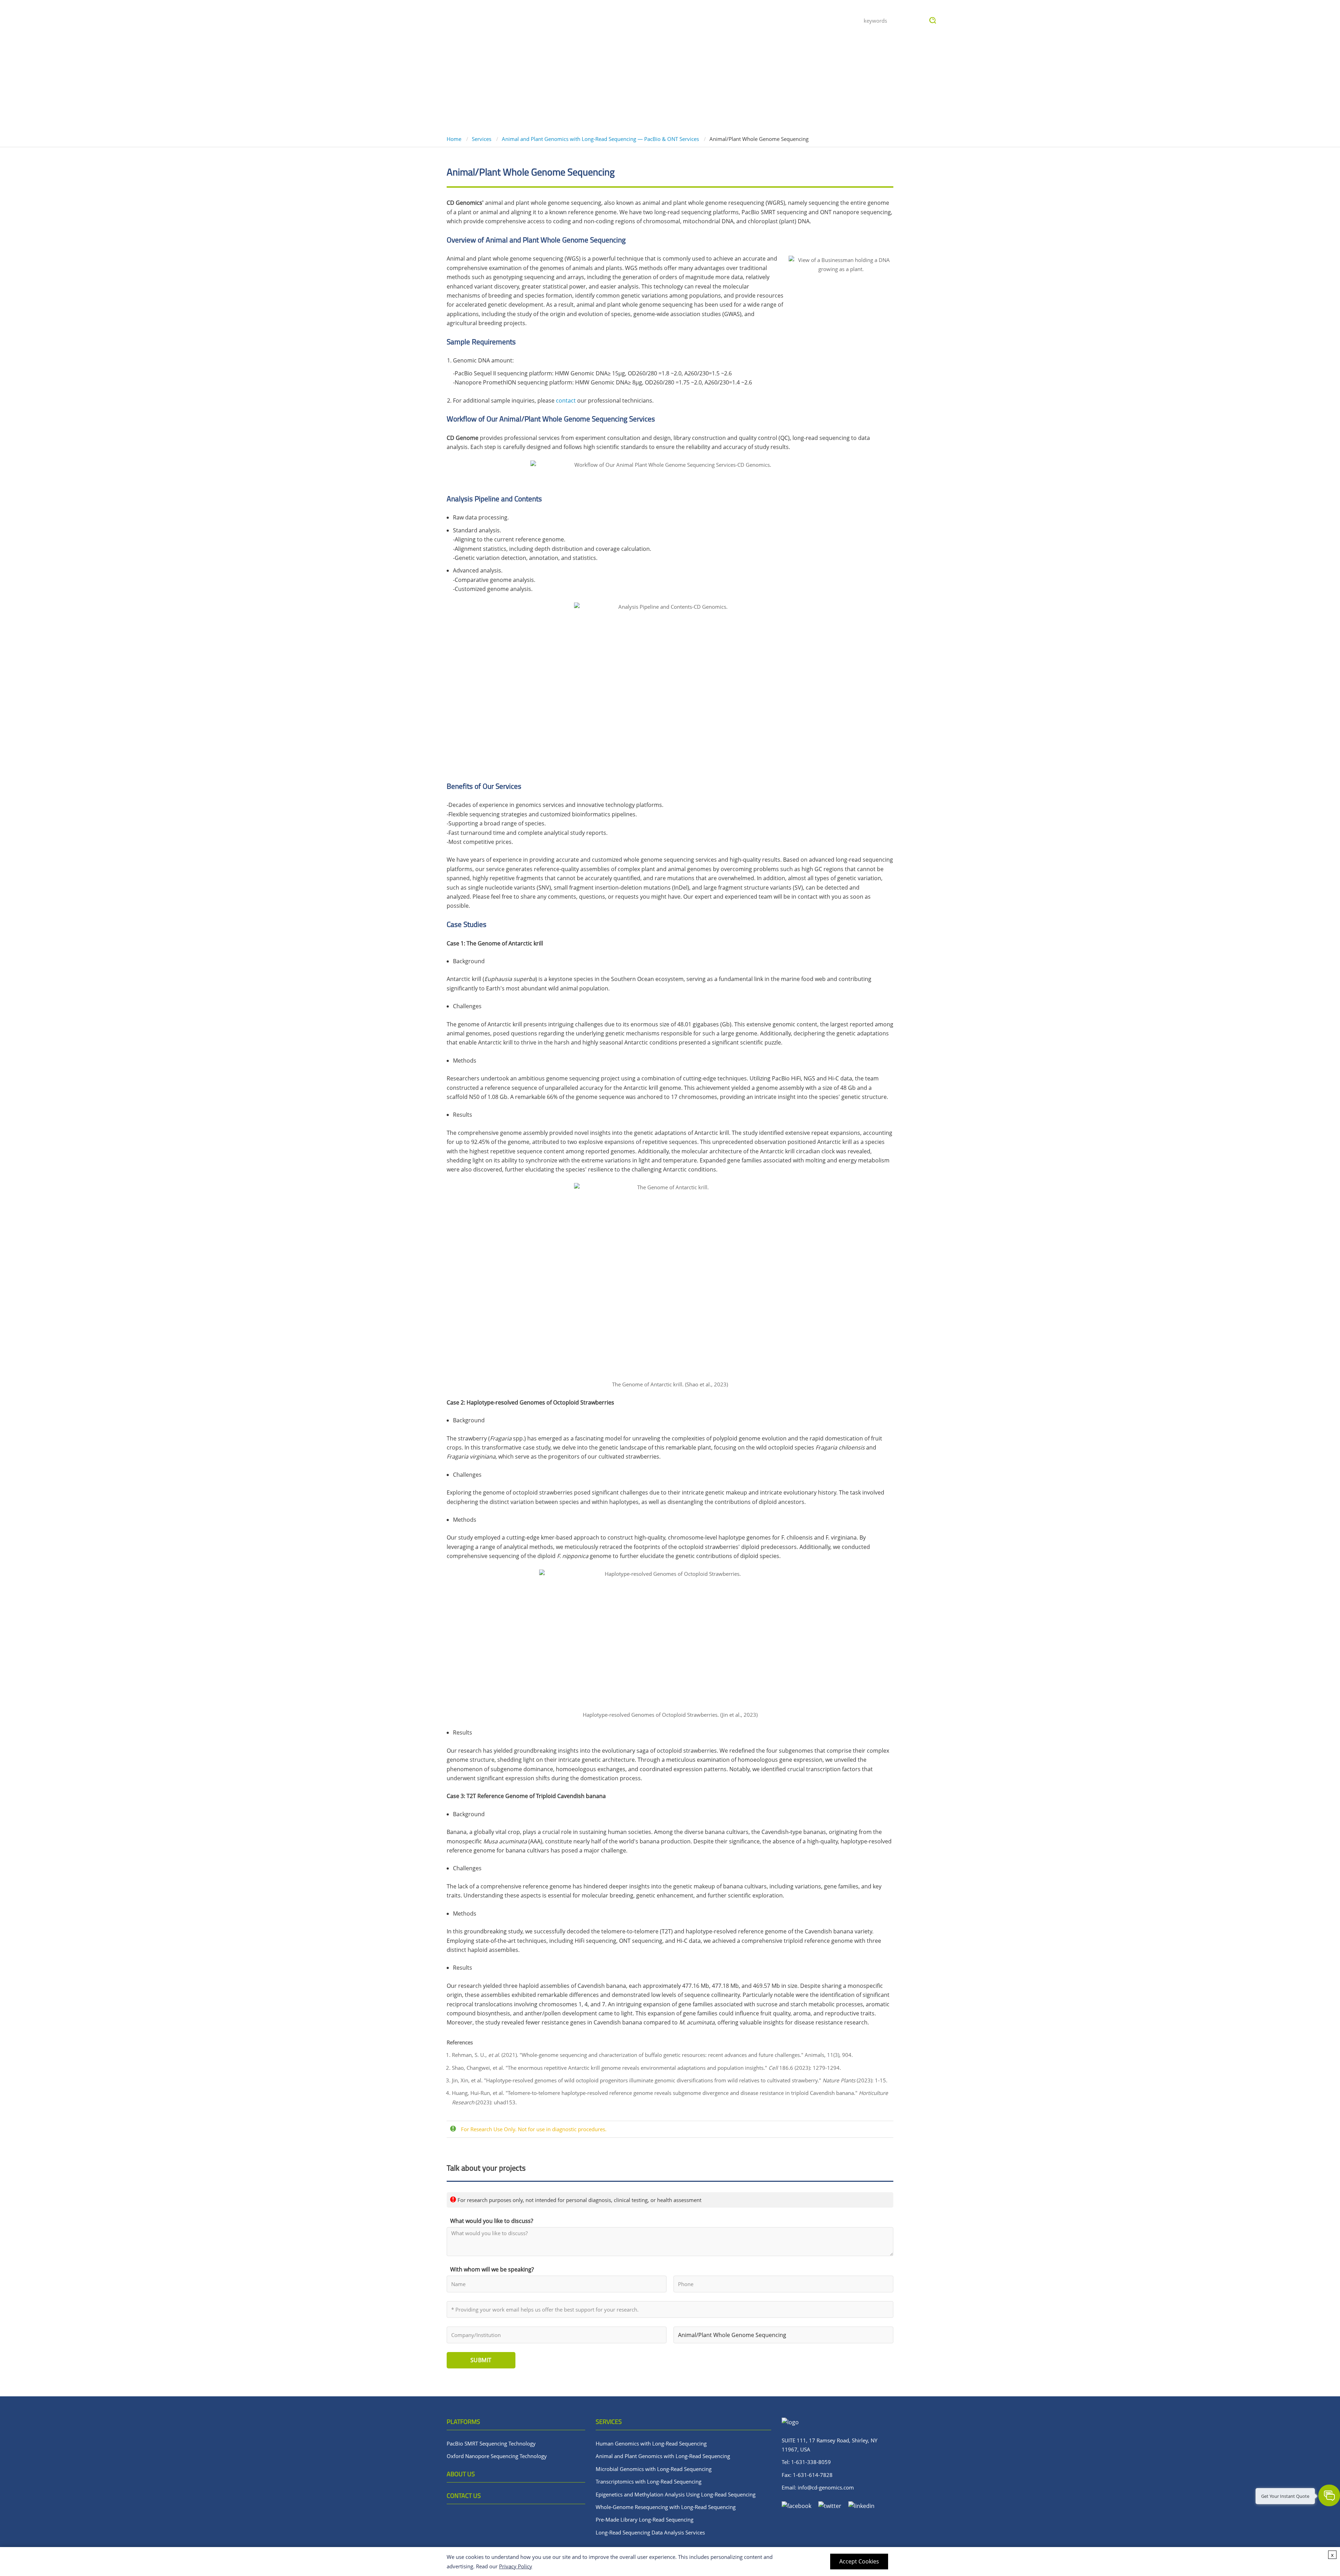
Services (657, 20)
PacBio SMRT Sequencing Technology (491, 2443)
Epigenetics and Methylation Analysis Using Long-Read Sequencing (676, 2494)
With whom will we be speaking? (492, 2269)
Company (788, 20)
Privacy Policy (516, 2566)
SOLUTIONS (744, 20)
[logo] (454, 21)
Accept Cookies (859, 2561)
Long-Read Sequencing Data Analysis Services (650, 2532)
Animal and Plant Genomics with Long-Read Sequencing (663, 2456)
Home (455, 139)
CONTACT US (464, 2496)
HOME (575, 20)
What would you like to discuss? (492, 2221)
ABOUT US (461, 2474)
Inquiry (828, 20)
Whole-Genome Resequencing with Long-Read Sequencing (666, 2507)
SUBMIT (481, 2360)
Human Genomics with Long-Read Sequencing (651, 2443)
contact (566, 400)
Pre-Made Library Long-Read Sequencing (645, 2519)
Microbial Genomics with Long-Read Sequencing (654, 2469)
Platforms (614, 20)
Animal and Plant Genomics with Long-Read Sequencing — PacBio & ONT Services (600, 139)
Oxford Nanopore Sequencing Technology (497, 2456)
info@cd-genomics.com (826, 2487)
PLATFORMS (463, 2422)
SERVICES (609, 2422)
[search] (933, 21)
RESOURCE (699, 20)
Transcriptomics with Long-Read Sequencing (649, 2481)
